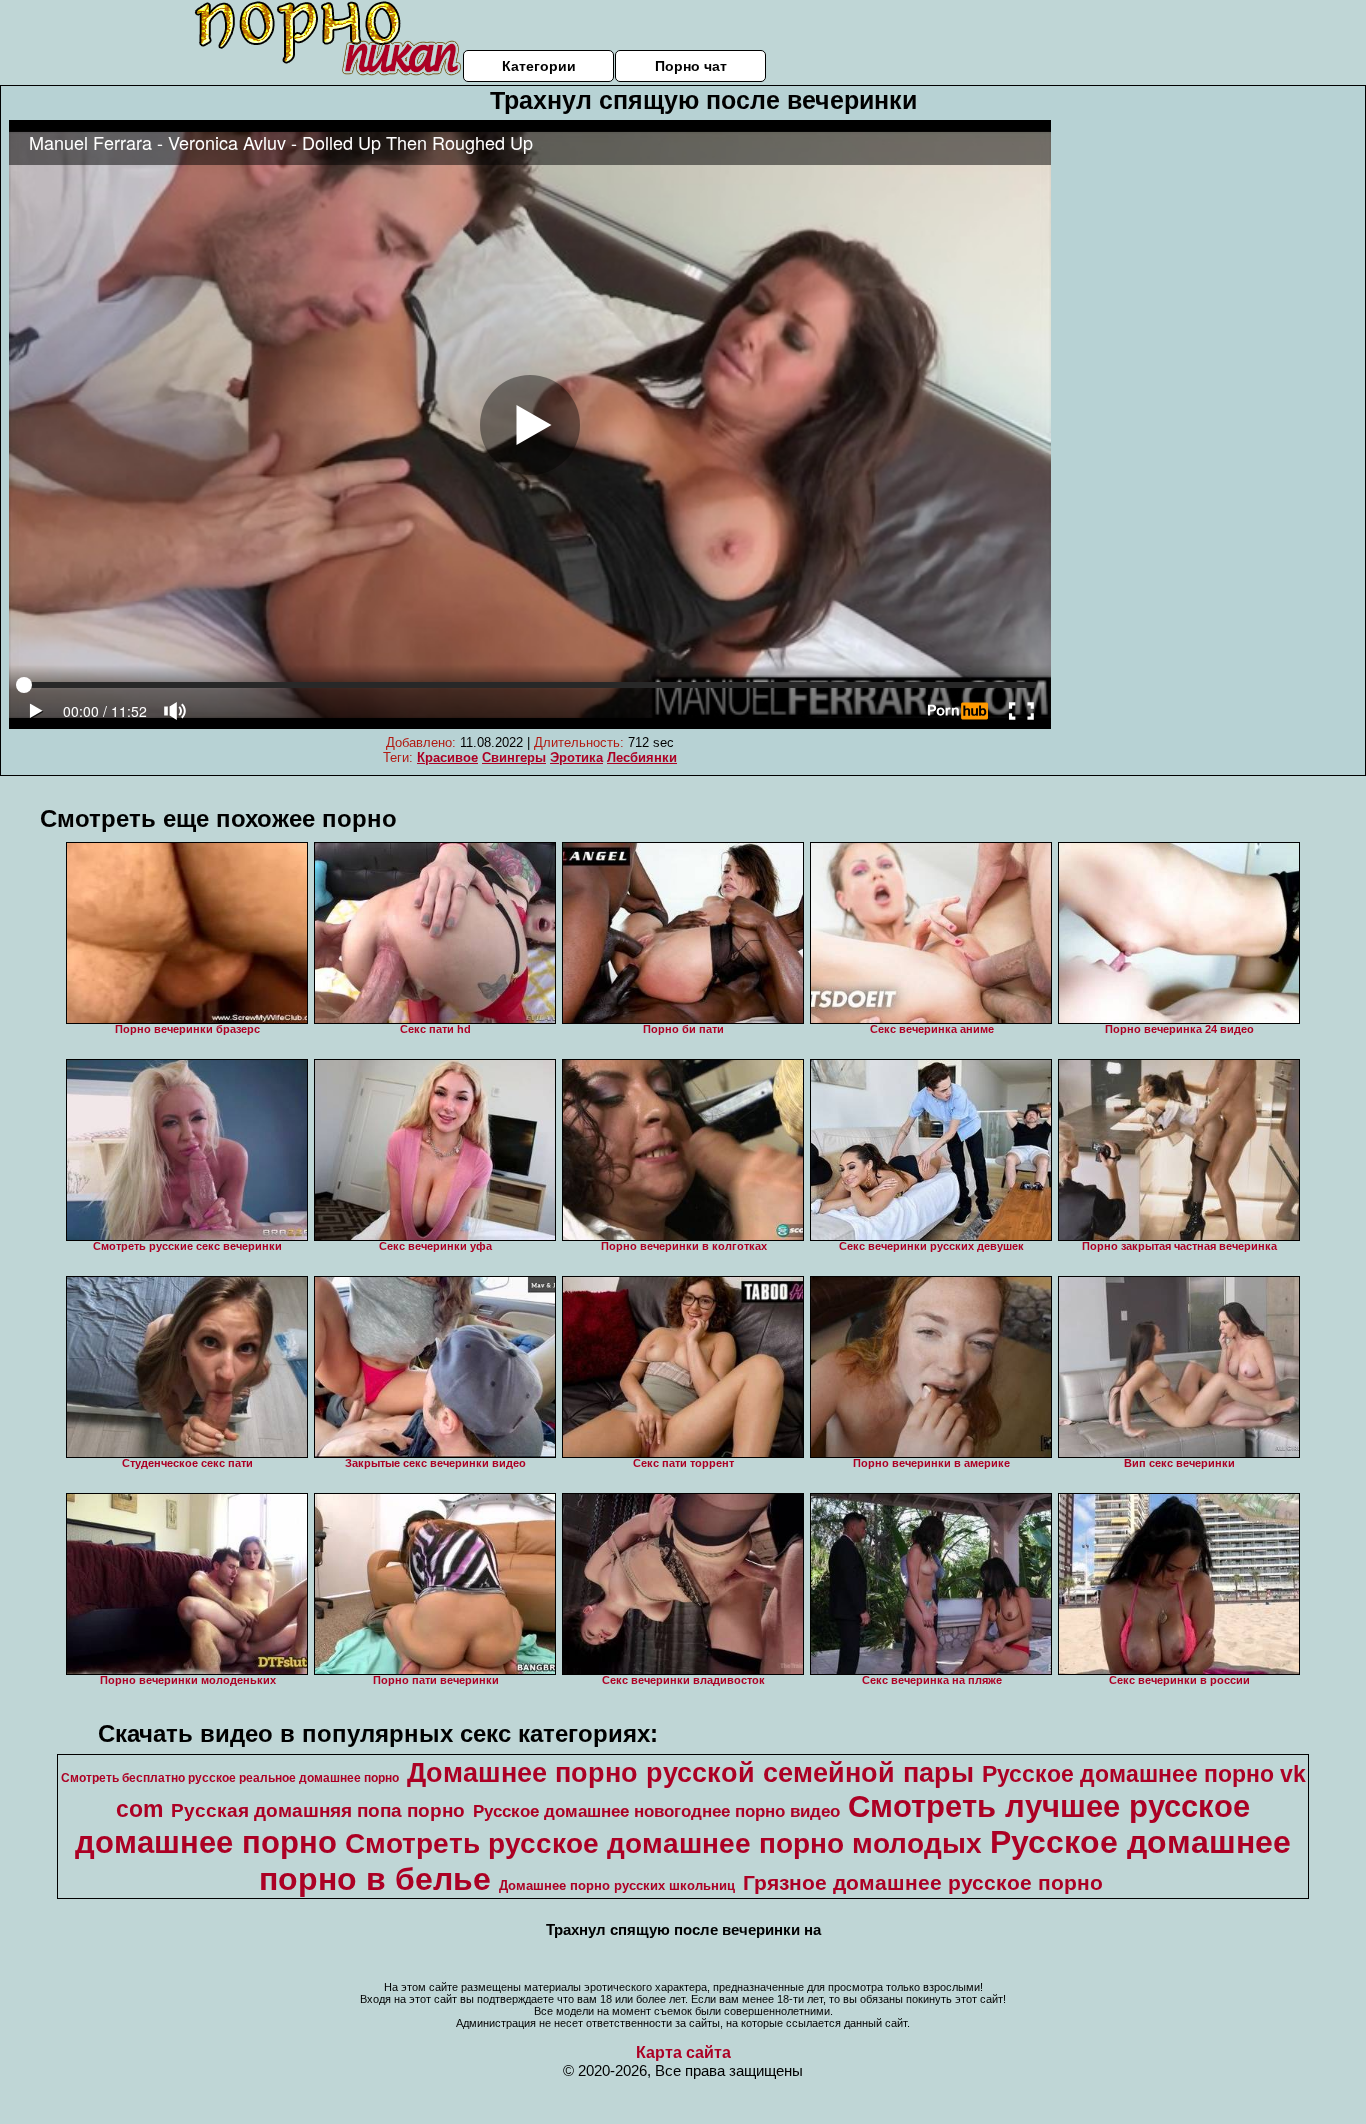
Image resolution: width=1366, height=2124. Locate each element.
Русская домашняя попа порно (318, 1810)
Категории (539, 66)
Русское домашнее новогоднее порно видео (656, 1811)
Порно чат (691, 66)
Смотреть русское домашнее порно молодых (663, 1843)
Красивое (447, 757)
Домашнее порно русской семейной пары (690, 1773)
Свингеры (514, 757)
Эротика (576, 757)
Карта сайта (683, 2052)
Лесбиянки (642, 757)
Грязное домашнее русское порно (923, 1883)
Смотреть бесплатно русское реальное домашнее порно (230, 1778)
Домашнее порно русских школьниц (617, 1885)
